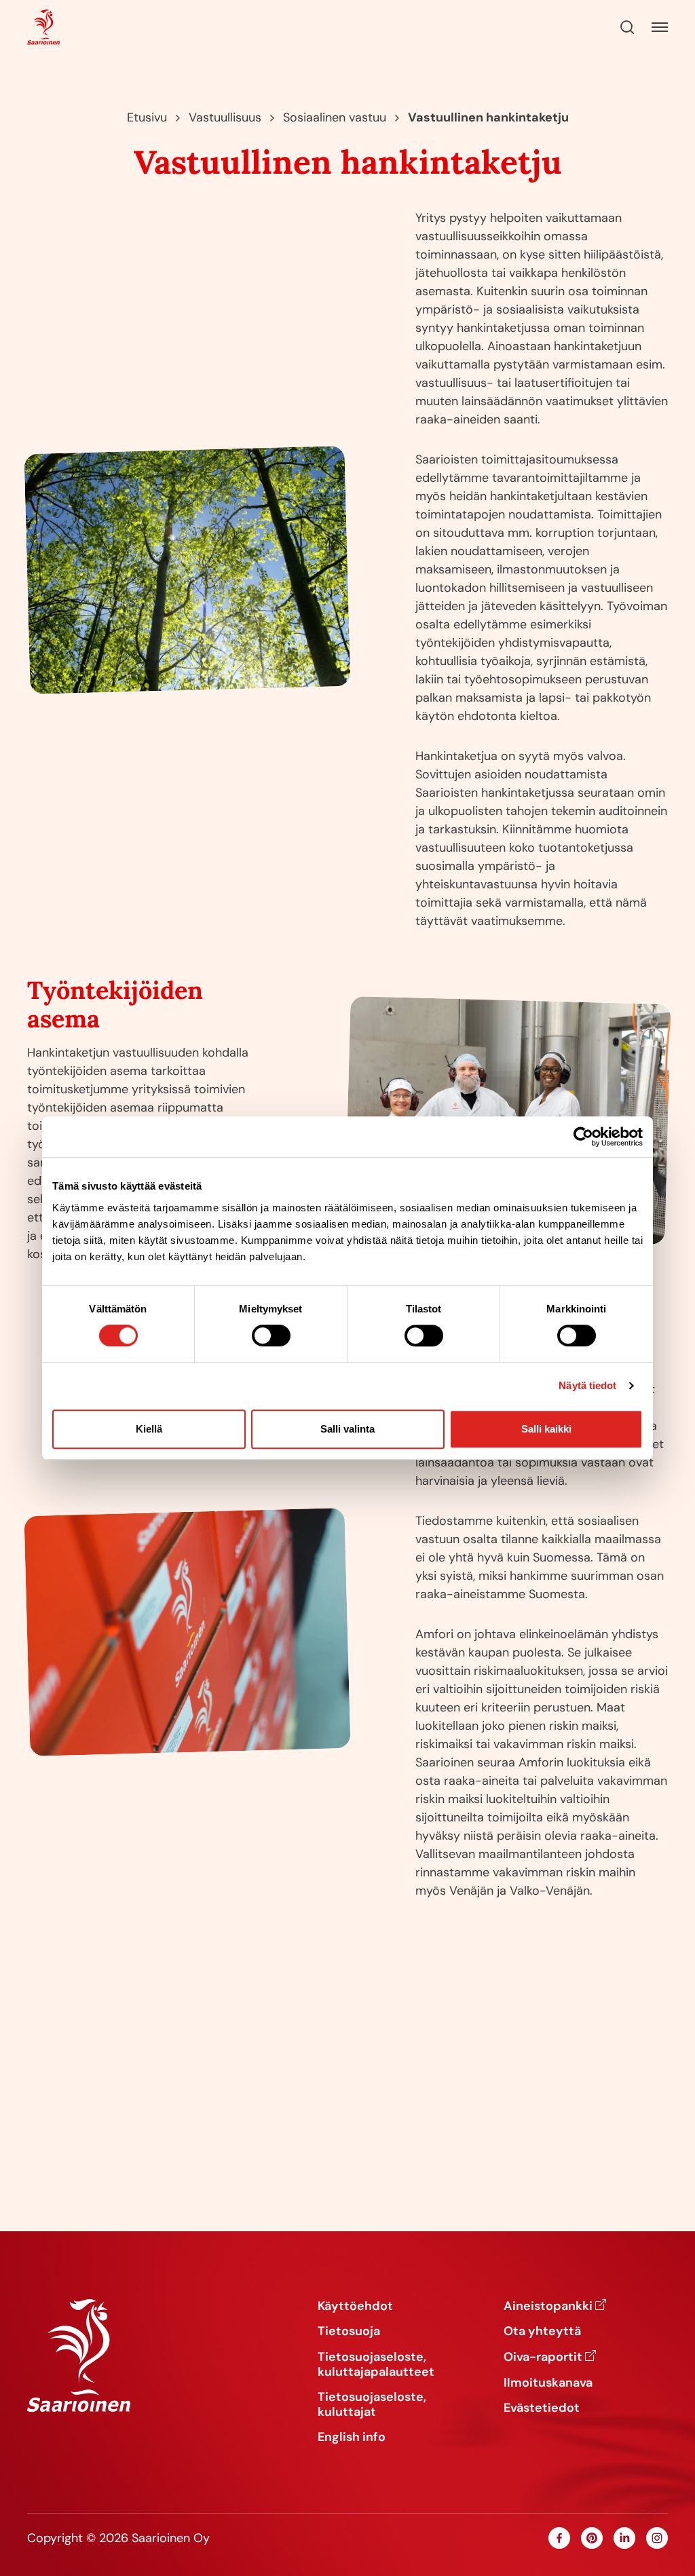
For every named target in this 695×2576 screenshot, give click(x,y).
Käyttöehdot (355, 2307)
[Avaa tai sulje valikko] (660, 27)
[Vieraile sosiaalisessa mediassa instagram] (657, 2538)
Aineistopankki (548, 2307)
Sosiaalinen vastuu (335, 117)
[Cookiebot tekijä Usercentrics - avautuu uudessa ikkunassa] (583, 1137)
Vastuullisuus (225, 117)
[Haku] (627, 27)
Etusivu (147, 117)
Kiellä (149, 1429)
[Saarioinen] (43, 27)
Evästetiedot (542, 2408)
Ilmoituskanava (548, 2383)
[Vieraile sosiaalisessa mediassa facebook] (559, 2538)
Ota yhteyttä (542, 2332)
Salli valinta (347, 1429)
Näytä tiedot (587, 1385)
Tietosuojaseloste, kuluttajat (372, 2405)
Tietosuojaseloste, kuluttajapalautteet (376, 2365)
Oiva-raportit (543, 2357)
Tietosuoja (349, 2332)
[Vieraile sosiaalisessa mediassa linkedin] (624, 2538)
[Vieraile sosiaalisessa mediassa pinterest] (592, 2538)
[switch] (271, 1336)
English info (352, 2438)
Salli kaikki (546, 1429)
